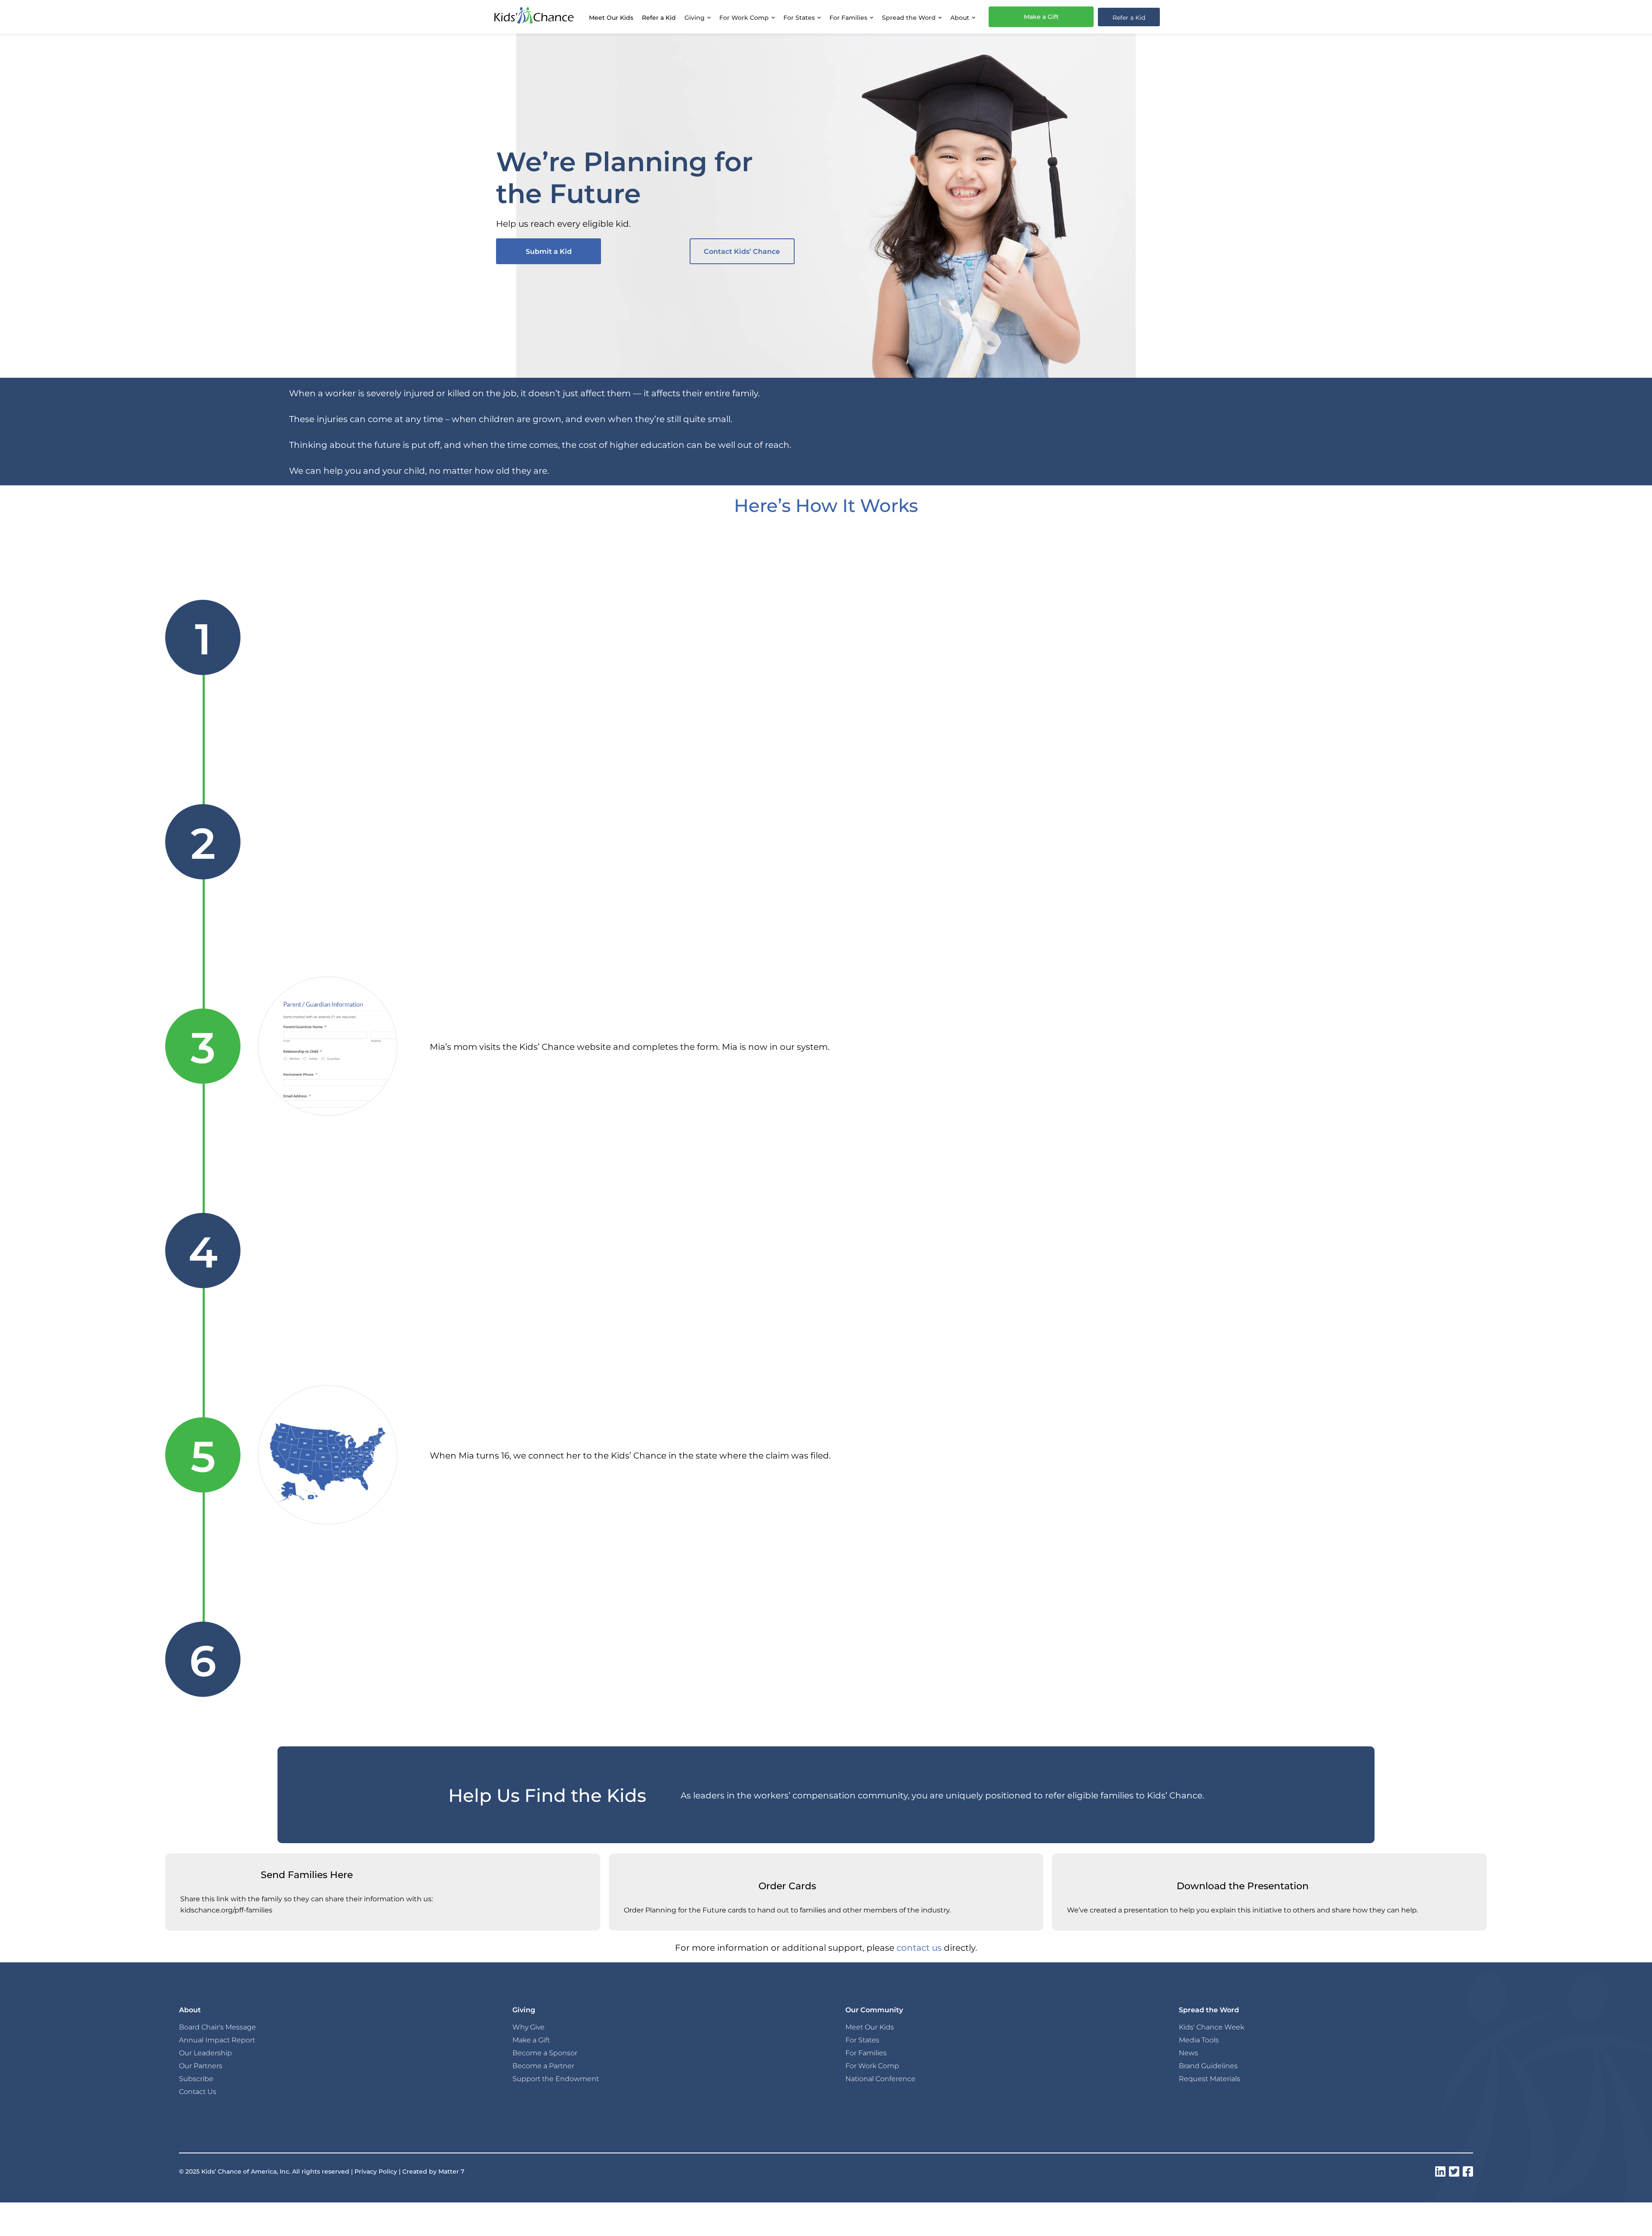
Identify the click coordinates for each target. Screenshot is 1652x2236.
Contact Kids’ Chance (742, 251)
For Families (866, 2053)
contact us (919, 1947)
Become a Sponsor (545, 2053)
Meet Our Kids (611, 17)
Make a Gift (1041, 17)
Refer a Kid (659, 17)
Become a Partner (543, 2066)
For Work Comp (872, 2066)
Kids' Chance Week (1211, 2027)
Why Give (529, 2027)
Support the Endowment (556, 2079)
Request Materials (1210, 2079)
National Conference (880, 2079)
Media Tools (1199, 2040)
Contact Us (198, 2091)
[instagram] (1440, 2171)
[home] (534, 17)
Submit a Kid (549, 251)
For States (862, 2040)
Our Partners (201, 2066)
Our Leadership (205, 2053)
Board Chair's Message (217, 2027)
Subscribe (196, 2079)
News (1188, 2053)
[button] (698, 17)
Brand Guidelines (1208, 2066)
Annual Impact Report (217, 2040)
